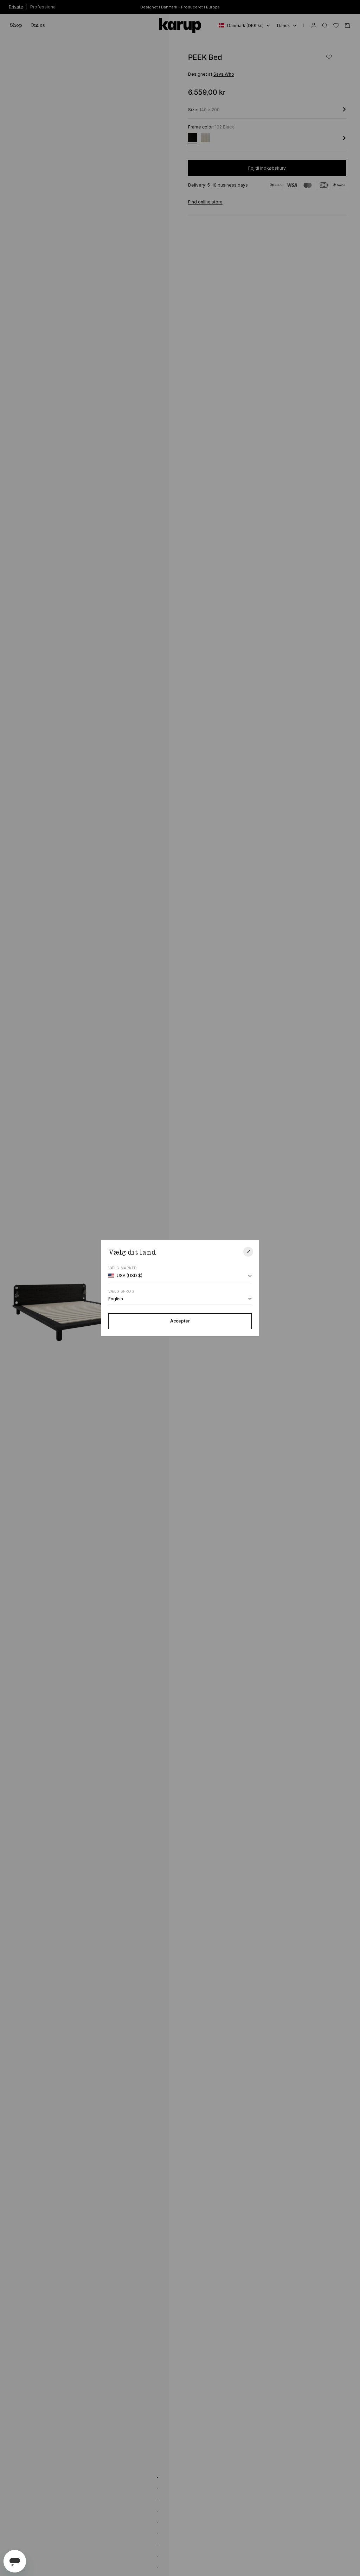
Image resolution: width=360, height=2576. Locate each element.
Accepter (180, 1321)
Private (16, 7)
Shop (16, 25)
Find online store (205, 202)
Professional (43, 7)
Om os (38, 25)
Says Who (224, 74)
